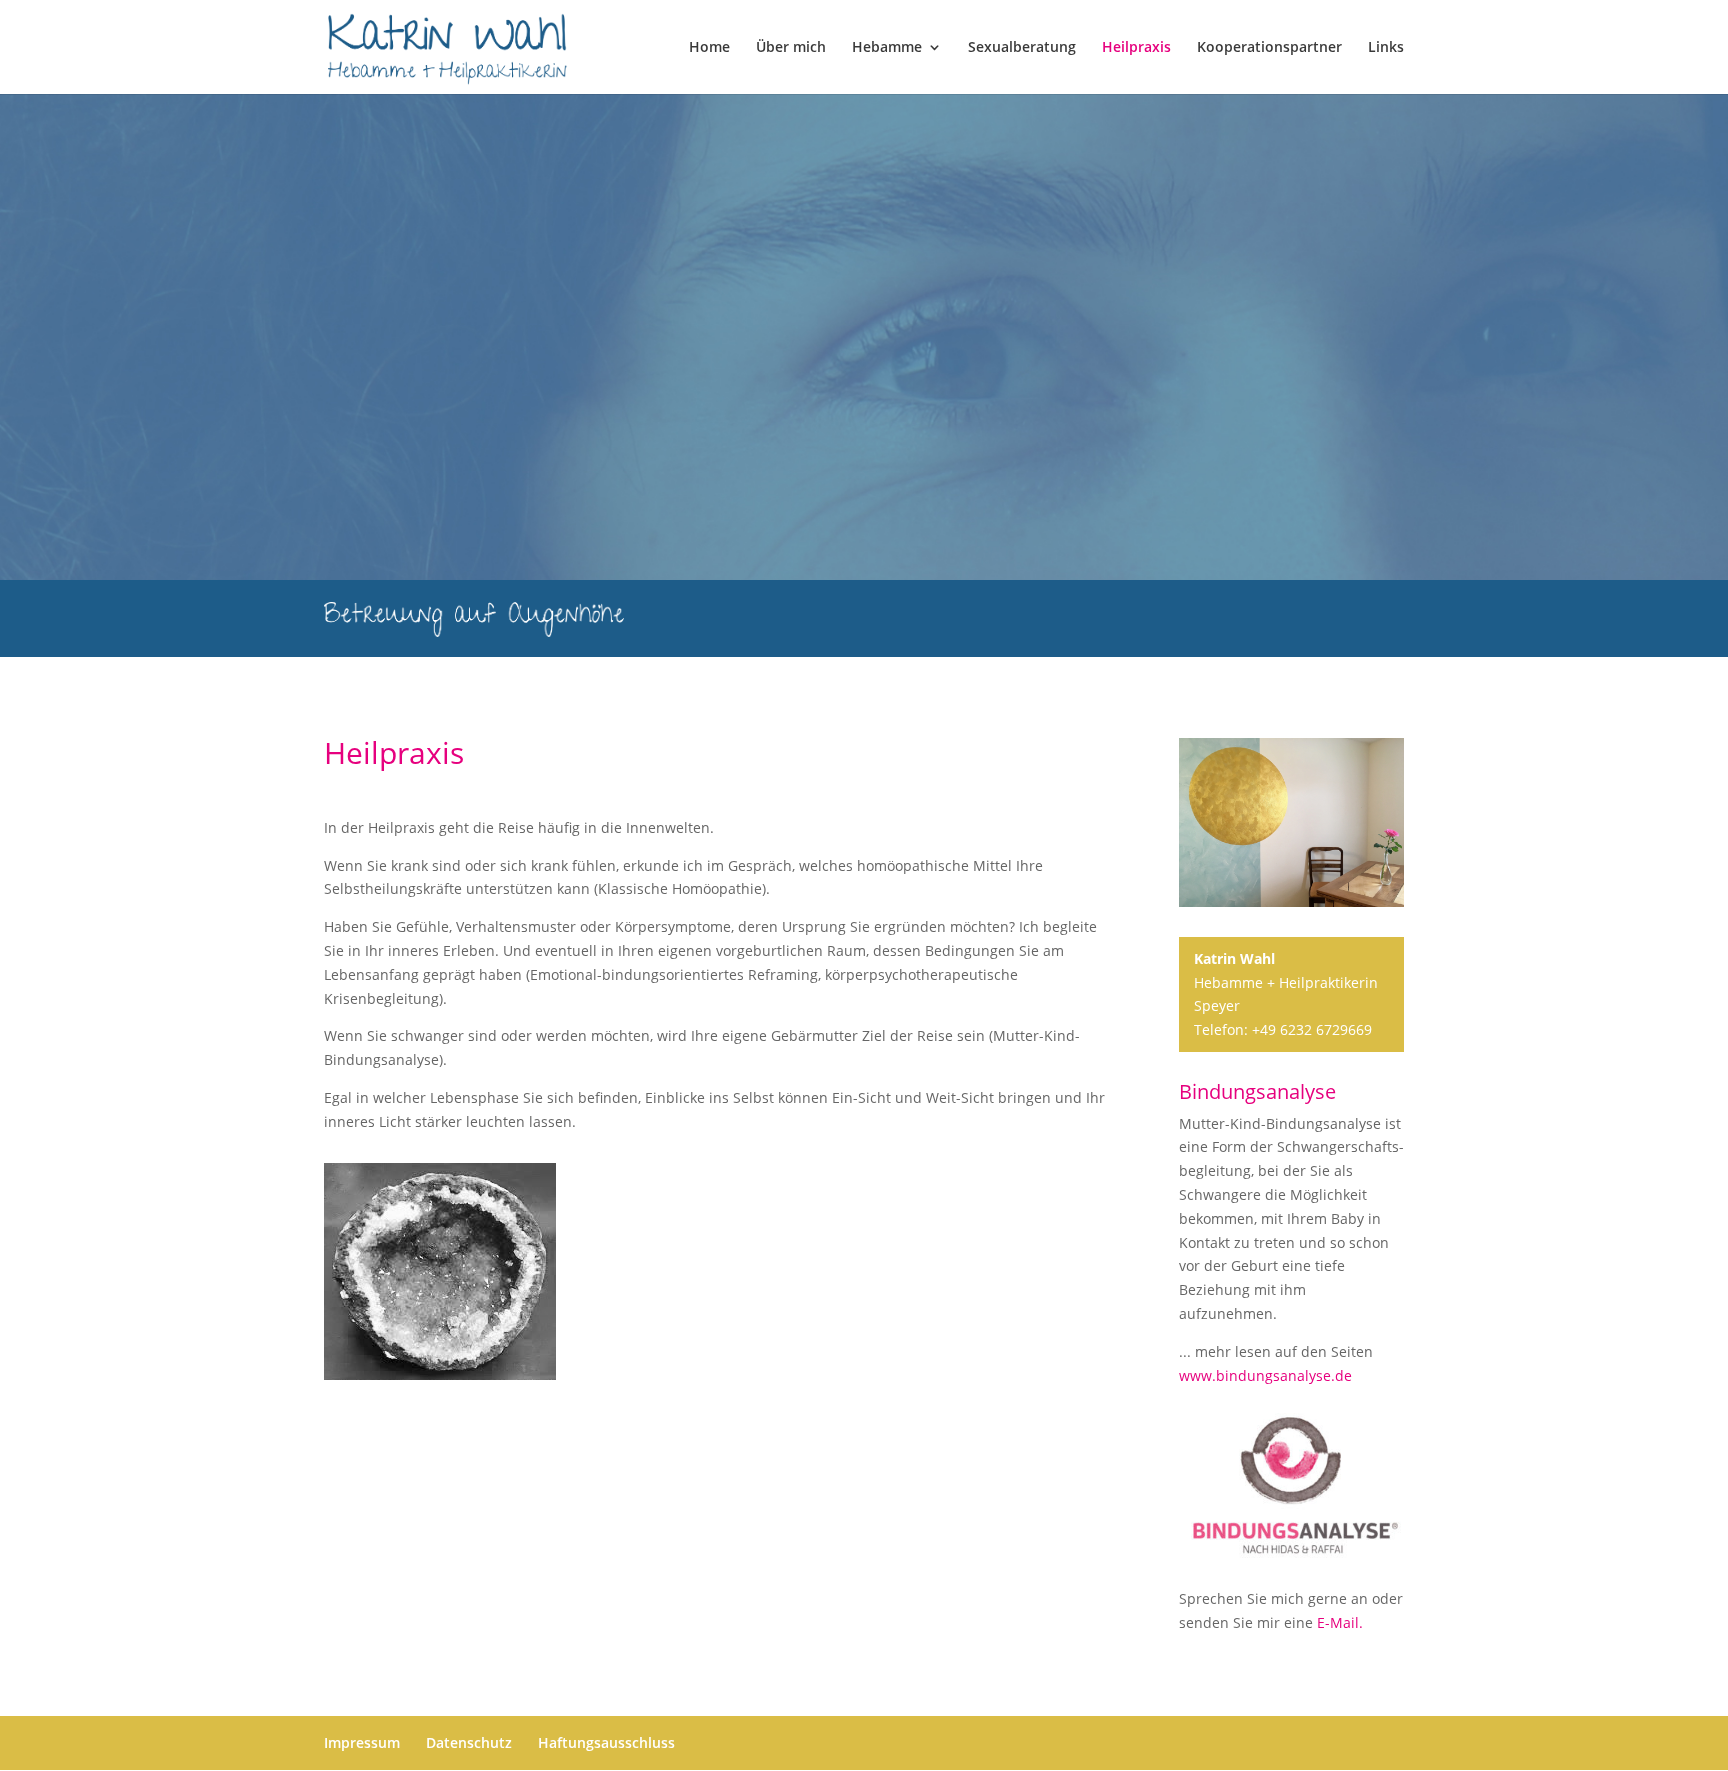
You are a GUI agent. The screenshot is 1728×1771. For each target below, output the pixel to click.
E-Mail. (1340, 1622)
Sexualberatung (1022, 48)
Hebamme (887, 48)
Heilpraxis (1136, 48)
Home (709, 48)
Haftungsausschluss (606, 1742)
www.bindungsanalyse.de (1265, 1375)
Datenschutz (469, 1742)
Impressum (362, 1742)
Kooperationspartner (1269, 48)
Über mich (791, 48)
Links (1386, 48)
